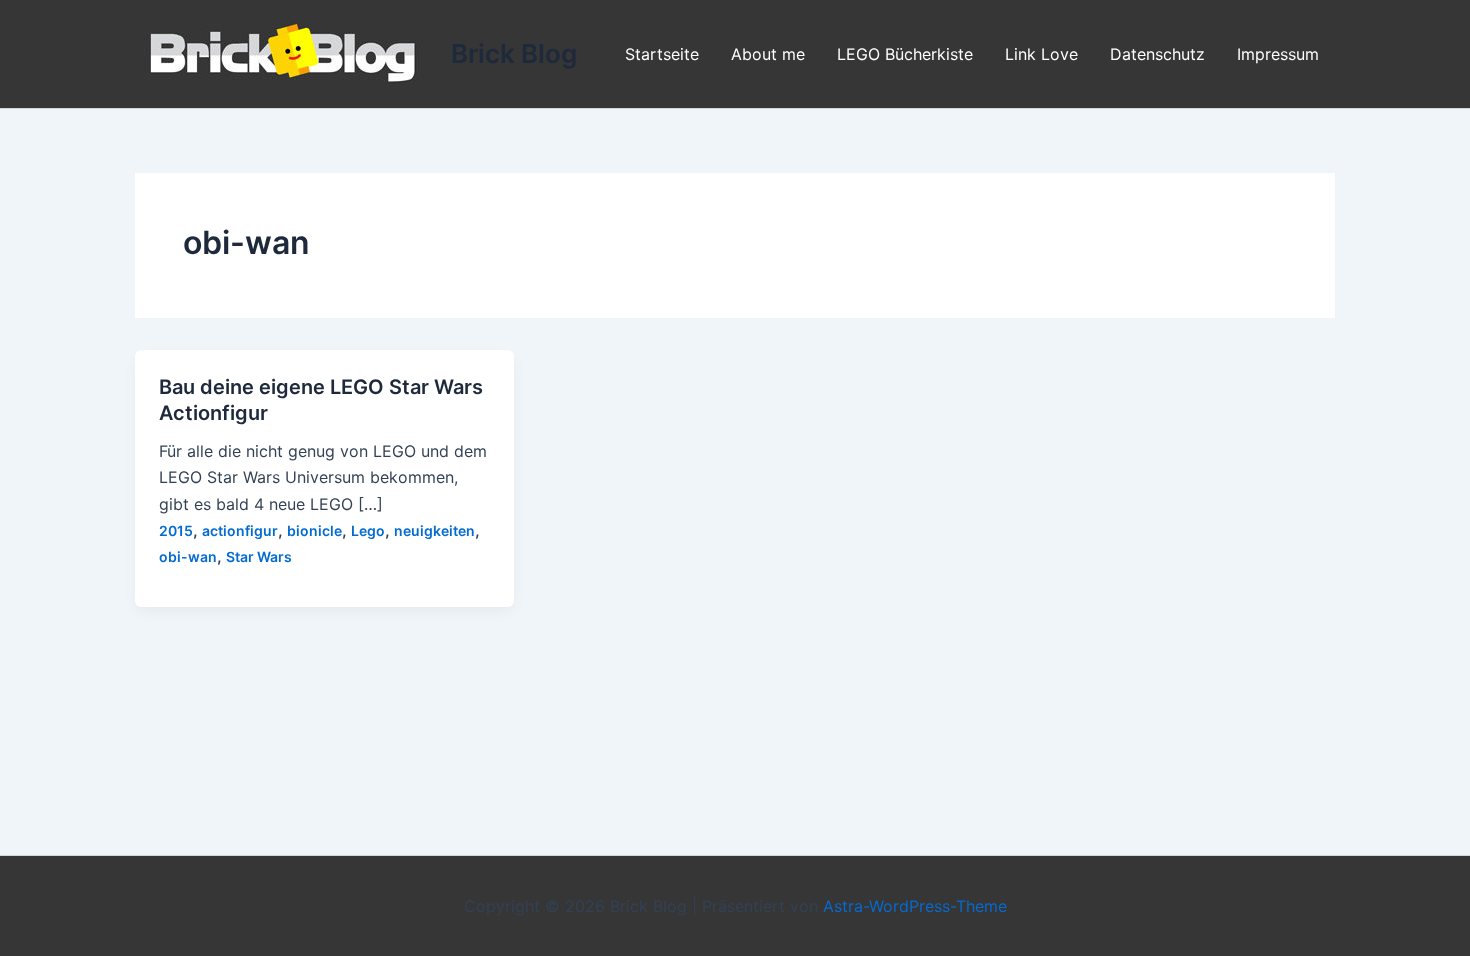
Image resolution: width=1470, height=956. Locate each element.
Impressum (1278, 54)
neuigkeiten (434, 530)
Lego (368, 530)
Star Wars (259, 556)
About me (768, 54)
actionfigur (240, 530)
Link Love (1041, 54)
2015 (176, 530)
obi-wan (188, 556)
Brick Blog (514, 53)
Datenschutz (1157, 54)
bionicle (314, 530)
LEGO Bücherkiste (905, 54)
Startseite (662, 54)
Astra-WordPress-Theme (915, 906)
